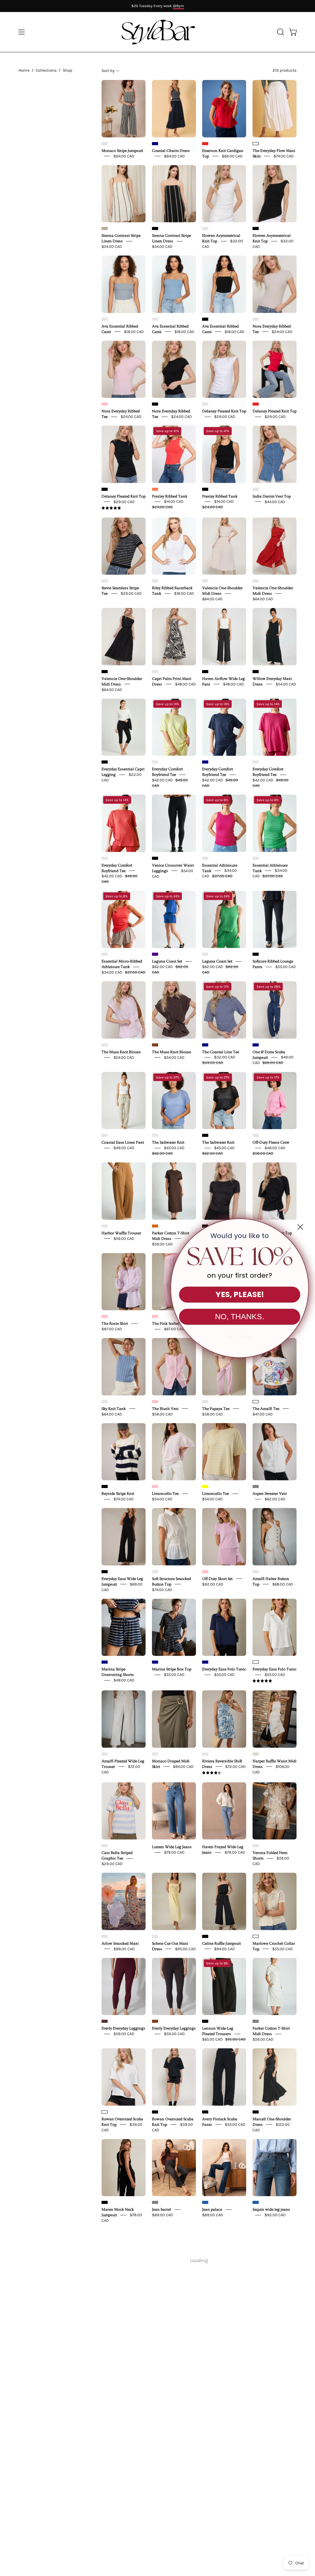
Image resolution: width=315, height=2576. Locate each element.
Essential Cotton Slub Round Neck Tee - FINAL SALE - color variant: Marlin (105, 2395)
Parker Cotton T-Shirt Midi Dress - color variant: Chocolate (155, 1226)
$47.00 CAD (263, 1414)
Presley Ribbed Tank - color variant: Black (205, 489)
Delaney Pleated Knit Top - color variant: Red (256, 404)
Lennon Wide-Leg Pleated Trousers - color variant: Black (205, 2021)
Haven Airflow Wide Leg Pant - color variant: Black (205, 672)
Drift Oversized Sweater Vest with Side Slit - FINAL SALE (273, 2305)
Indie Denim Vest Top (272, 496)
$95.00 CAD (185, 1949)
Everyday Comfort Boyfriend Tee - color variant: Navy (205, 762)
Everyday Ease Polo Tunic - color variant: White (256, 1662)
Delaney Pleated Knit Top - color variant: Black (105, 489)
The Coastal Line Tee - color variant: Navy (205, 1045)
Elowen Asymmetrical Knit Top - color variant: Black (256, 228)
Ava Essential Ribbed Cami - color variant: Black (205, 319)
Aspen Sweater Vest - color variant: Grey (256, 1486)
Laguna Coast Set (167, 961)
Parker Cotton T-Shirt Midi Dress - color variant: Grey (256, 2021)
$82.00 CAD (213, 1584)
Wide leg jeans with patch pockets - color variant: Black (105, 2293)
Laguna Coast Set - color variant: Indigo (155, 954)
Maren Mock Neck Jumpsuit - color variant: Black (105, 2202)
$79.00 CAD (174, 1852)
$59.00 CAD (124, 1238)
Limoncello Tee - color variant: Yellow (205, 1486)
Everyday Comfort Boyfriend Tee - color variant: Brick (105, 858)
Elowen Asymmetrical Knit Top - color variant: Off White (205, 228)
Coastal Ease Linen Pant (123, 1142)
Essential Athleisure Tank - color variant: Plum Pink (205, 858)
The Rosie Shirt (115, 1324)
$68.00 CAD (283, 1584)
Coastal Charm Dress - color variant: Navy (155, 144)
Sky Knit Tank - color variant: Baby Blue (105, 1402)
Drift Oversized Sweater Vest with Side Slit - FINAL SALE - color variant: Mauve (256, 2293)
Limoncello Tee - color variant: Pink (155, 1486)
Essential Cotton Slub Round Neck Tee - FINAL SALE (123, 2407)
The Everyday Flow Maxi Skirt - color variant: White (256, 144)
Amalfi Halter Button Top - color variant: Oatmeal (256, 1572)
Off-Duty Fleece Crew (271, 1142)
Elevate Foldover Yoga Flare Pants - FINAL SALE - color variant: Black (205, 2491)
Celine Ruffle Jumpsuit (221, 1943)
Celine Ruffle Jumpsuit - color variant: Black (205, 1936)
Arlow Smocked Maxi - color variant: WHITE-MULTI (105, 1936)
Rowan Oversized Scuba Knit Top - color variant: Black (155, 2112)
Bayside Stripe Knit (118, 1494)
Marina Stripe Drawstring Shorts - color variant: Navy (105, 1662)
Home (24, 70)
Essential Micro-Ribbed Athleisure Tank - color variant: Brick (105, 954)
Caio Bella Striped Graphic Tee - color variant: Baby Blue (105, 1846)
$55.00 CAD (286, 967)
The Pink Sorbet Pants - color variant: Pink (155, 1316)
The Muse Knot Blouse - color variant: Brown (155, 1045)
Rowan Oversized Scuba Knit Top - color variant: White (105, 2112)
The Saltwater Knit (168, 1142)
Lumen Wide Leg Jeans (172, 1847)
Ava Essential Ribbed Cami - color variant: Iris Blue (155, 319)
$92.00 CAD (275, 2215)
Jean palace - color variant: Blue (205, 2202)
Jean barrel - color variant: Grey (155, 2202)
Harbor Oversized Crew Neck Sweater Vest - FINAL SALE (223, 2407)
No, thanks (240, 1337)
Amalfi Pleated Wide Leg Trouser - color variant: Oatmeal (105, 1754)
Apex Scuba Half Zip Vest (174, 2498)
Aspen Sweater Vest (270, 1494)
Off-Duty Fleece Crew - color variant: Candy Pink (256, 1135)
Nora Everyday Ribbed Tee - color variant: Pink (105, 404)
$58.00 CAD (162, 1414)
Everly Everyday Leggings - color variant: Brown (155, 2021)
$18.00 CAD (134, 331)
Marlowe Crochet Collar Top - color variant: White (256, 1936)
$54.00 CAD (112, 246)
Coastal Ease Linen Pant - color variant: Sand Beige (105, 1135)
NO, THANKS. (240, 1316)
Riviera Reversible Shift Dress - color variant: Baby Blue (205, 1754)
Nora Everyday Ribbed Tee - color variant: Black (155, 404)
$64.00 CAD (212, 599)
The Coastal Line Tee (221, 1052)
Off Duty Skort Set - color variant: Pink (205, 1572)
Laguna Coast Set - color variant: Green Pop (205, 954)
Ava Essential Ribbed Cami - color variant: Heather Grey (105, 319)
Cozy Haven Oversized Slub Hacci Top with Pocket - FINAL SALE (121, 2503)
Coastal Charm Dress (171, 150)
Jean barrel (161, 2209)
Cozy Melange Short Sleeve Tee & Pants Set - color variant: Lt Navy (155, 2395)
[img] (111, 508)
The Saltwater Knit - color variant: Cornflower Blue (155, 1135)
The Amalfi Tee (266, 1408)
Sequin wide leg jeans (271, 2209)
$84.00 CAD (174, 156)
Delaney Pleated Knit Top (224, 411)
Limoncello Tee (165, 1494)
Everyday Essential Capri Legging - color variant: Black (105, 762)
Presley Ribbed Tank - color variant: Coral (155, 489)
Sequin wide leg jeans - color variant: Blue (256, 2202)
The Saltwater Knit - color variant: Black (205, 1135)
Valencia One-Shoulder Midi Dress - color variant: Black (105, 672)
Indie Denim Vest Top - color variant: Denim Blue (256, 489)
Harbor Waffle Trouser (121, 1233)
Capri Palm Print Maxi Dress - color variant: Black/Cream (155, 672)
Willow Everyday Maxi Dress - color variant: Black (256, 672)
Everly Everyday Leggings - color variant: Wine (105, 2021)
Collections (46, 70)
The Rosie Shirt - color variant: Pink (105, 1316)
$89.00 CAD (163, 2215)
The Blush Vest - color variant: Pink (155, 1402)
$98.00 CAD (124, 1949)
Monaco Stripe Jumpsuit (122, 150)
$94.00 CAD (124, 156)
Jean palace (212, 2209)
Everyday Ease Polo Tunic (224, 1669)
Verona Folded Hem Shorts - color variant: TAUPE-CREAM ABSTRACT (256, 1846)
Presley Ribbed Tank (170, 496)
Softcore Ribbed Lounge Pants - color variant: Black (256, 954)
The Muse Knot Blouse (121, 1052)
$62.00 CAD (275, 1499)
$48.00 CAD (185, 684)
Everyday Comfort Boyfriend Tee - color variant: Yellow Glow (155, 762)
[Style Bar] (157, 32)
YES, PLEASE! (240, 1294)
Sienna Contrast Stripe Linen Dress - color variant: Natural (105, 228)
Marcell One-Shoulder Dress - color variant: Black (256, 2112)
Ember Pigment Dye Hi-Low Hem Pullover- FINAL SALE (222, 2305)
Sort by (108, 71)
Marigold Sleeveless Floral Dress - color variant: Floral (256, 2491)
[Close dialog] (300, 1227)
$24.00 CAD (282, 331)
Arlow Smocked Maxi (120, 1943)
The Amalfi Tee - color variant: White (256, 1402)
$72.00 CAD (235, 1766)
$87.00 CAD (112, 1329)
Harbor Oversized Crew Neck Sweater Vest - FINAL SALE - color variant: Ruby (205, 2395)
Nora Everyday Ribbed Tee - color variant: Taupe (256, 319)
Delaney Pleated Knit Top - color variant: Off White (205, 404)
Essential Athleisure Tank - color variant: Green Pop (256, 858)
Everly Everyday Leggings (123, 2028)
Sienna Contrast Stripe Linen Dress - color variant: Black (155, 228)
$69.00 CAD (232, 156)
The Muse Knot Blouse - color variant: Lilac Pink (105, 1045)
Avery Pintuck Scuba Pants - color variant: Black (205, 2112)
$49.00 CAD (124, 1148)
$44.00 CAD (275, 501)
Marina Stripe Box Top (172, 1669)
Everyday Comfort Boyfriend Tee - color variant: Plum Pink (256, 762)
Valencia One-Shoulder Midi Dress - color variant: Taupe (205, 581)
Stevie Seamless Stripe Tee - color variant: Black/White (105, 581)
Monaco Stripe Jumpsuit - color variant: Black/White (105, 144)
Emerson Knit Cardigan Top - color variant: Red (205, 144)
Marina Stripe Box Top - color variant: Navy (155, 1662)
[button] (280, 32)
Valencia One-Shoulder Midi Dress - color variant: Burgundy (256, 581)
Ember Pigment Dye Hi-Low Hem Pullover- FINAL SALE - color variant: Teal (205, 2293)
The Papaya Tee (216, 1408)
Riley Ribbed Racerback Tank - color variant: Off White (155, 581)
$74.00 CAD (284, 156)
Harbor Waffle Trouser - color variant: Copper (105, 1226)
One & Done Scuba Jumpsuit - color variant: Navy (256, 1045)
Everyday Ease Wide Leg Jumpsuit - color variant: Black (105, 1572)
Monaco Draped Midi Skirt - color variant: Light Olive (155, 1754)
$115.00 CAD (263, 2509)
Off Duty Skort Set (217, 1578)
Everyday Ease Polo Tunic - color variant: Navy (205, 1662)
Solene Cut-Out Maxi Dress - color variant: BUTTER (155, 1936)
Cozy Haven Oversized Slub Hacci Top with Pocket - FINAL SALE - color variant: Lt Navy (105, 2491)
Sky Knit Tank (114, 1408)
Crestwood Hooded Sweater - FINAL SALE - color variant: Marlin (155, 2293)
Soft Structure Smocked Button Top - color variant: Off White (155, 1572)
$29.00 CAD (225, 417)
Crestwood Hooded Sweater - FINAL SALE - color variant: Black (256, 2395)
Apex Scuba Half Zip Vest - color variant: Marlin (155, 2491)
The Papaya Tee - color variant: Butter (205, 1402)
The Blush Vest (165, 1408)
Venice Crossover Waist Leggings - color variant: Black (155, 858)
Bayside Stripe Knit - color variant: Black (105, 1486)
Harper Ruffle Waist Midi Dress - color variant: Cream (256, 1754)
